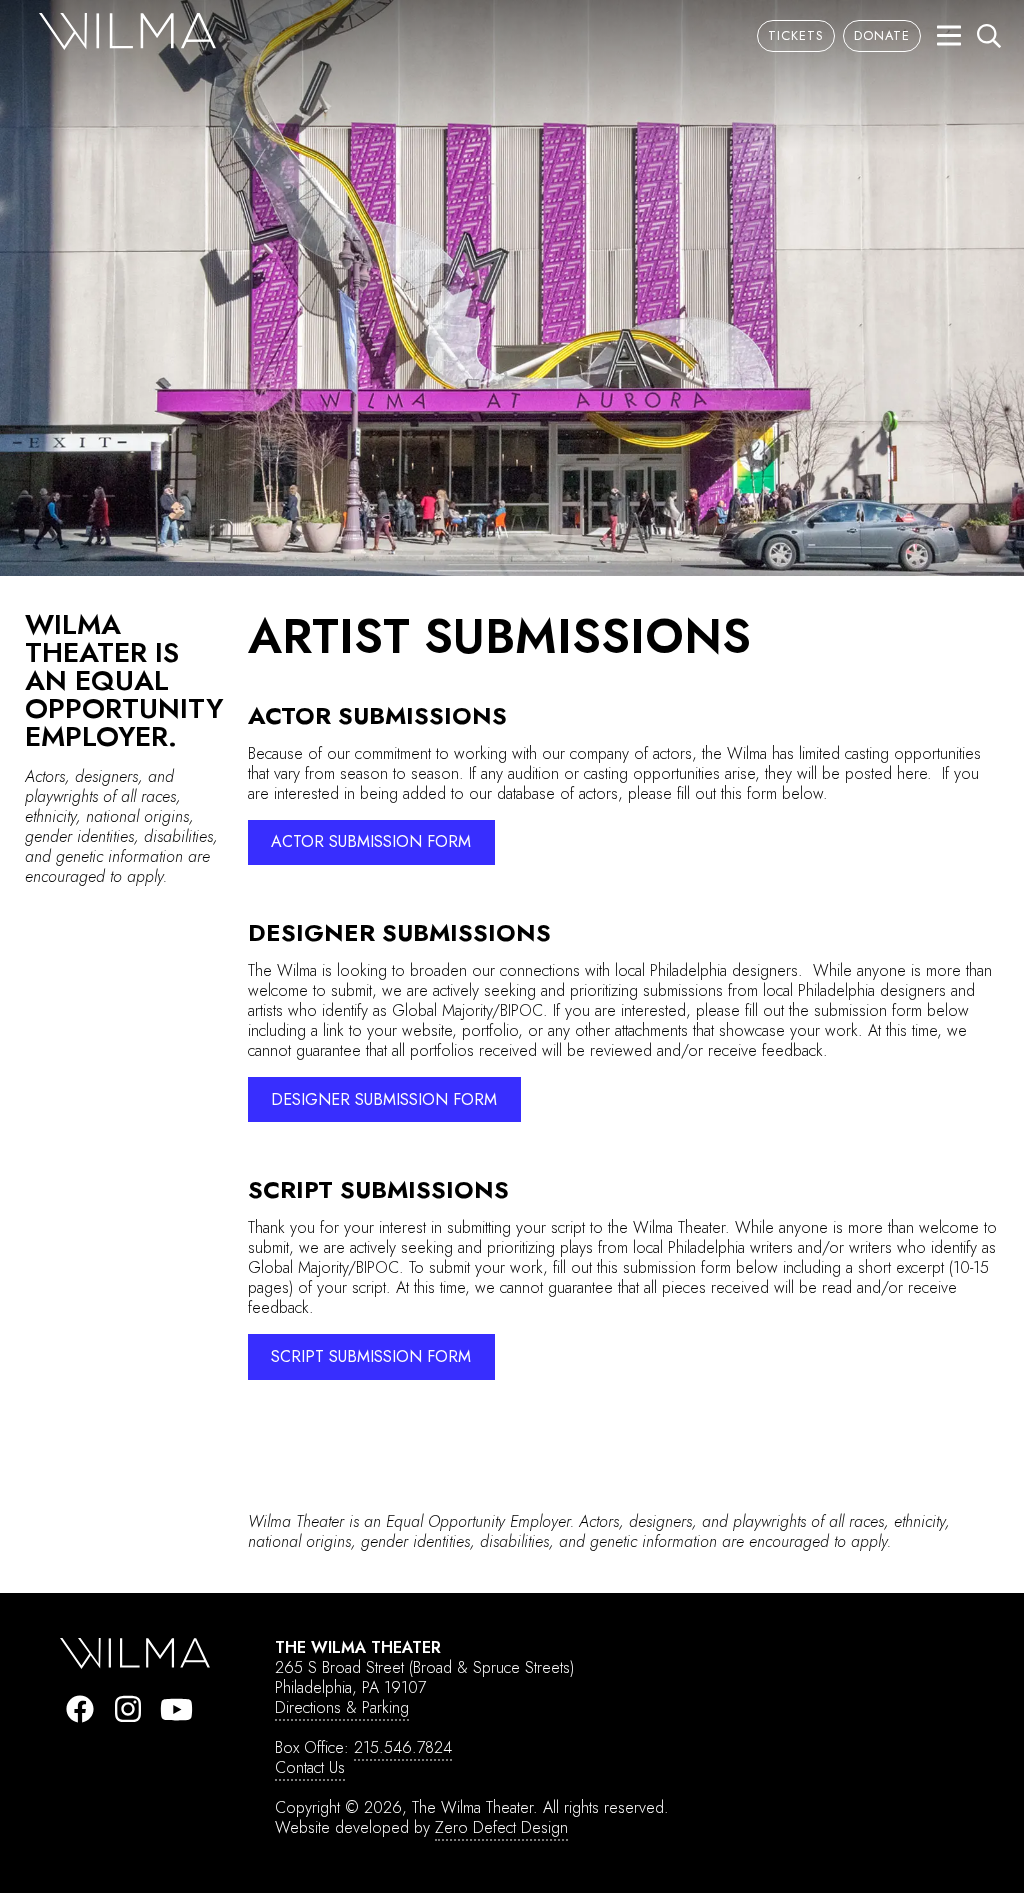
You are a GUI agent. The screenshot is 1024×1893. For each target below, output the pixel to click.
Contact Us (310, 1767)
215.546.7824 (403, 1747)
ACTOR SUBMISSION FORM (371, 841)
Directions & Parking (342, 1707)
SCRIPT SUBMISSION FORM (371, 1356)
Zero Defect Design (501, 1827)
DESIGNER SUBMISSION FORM (384, 1099)
